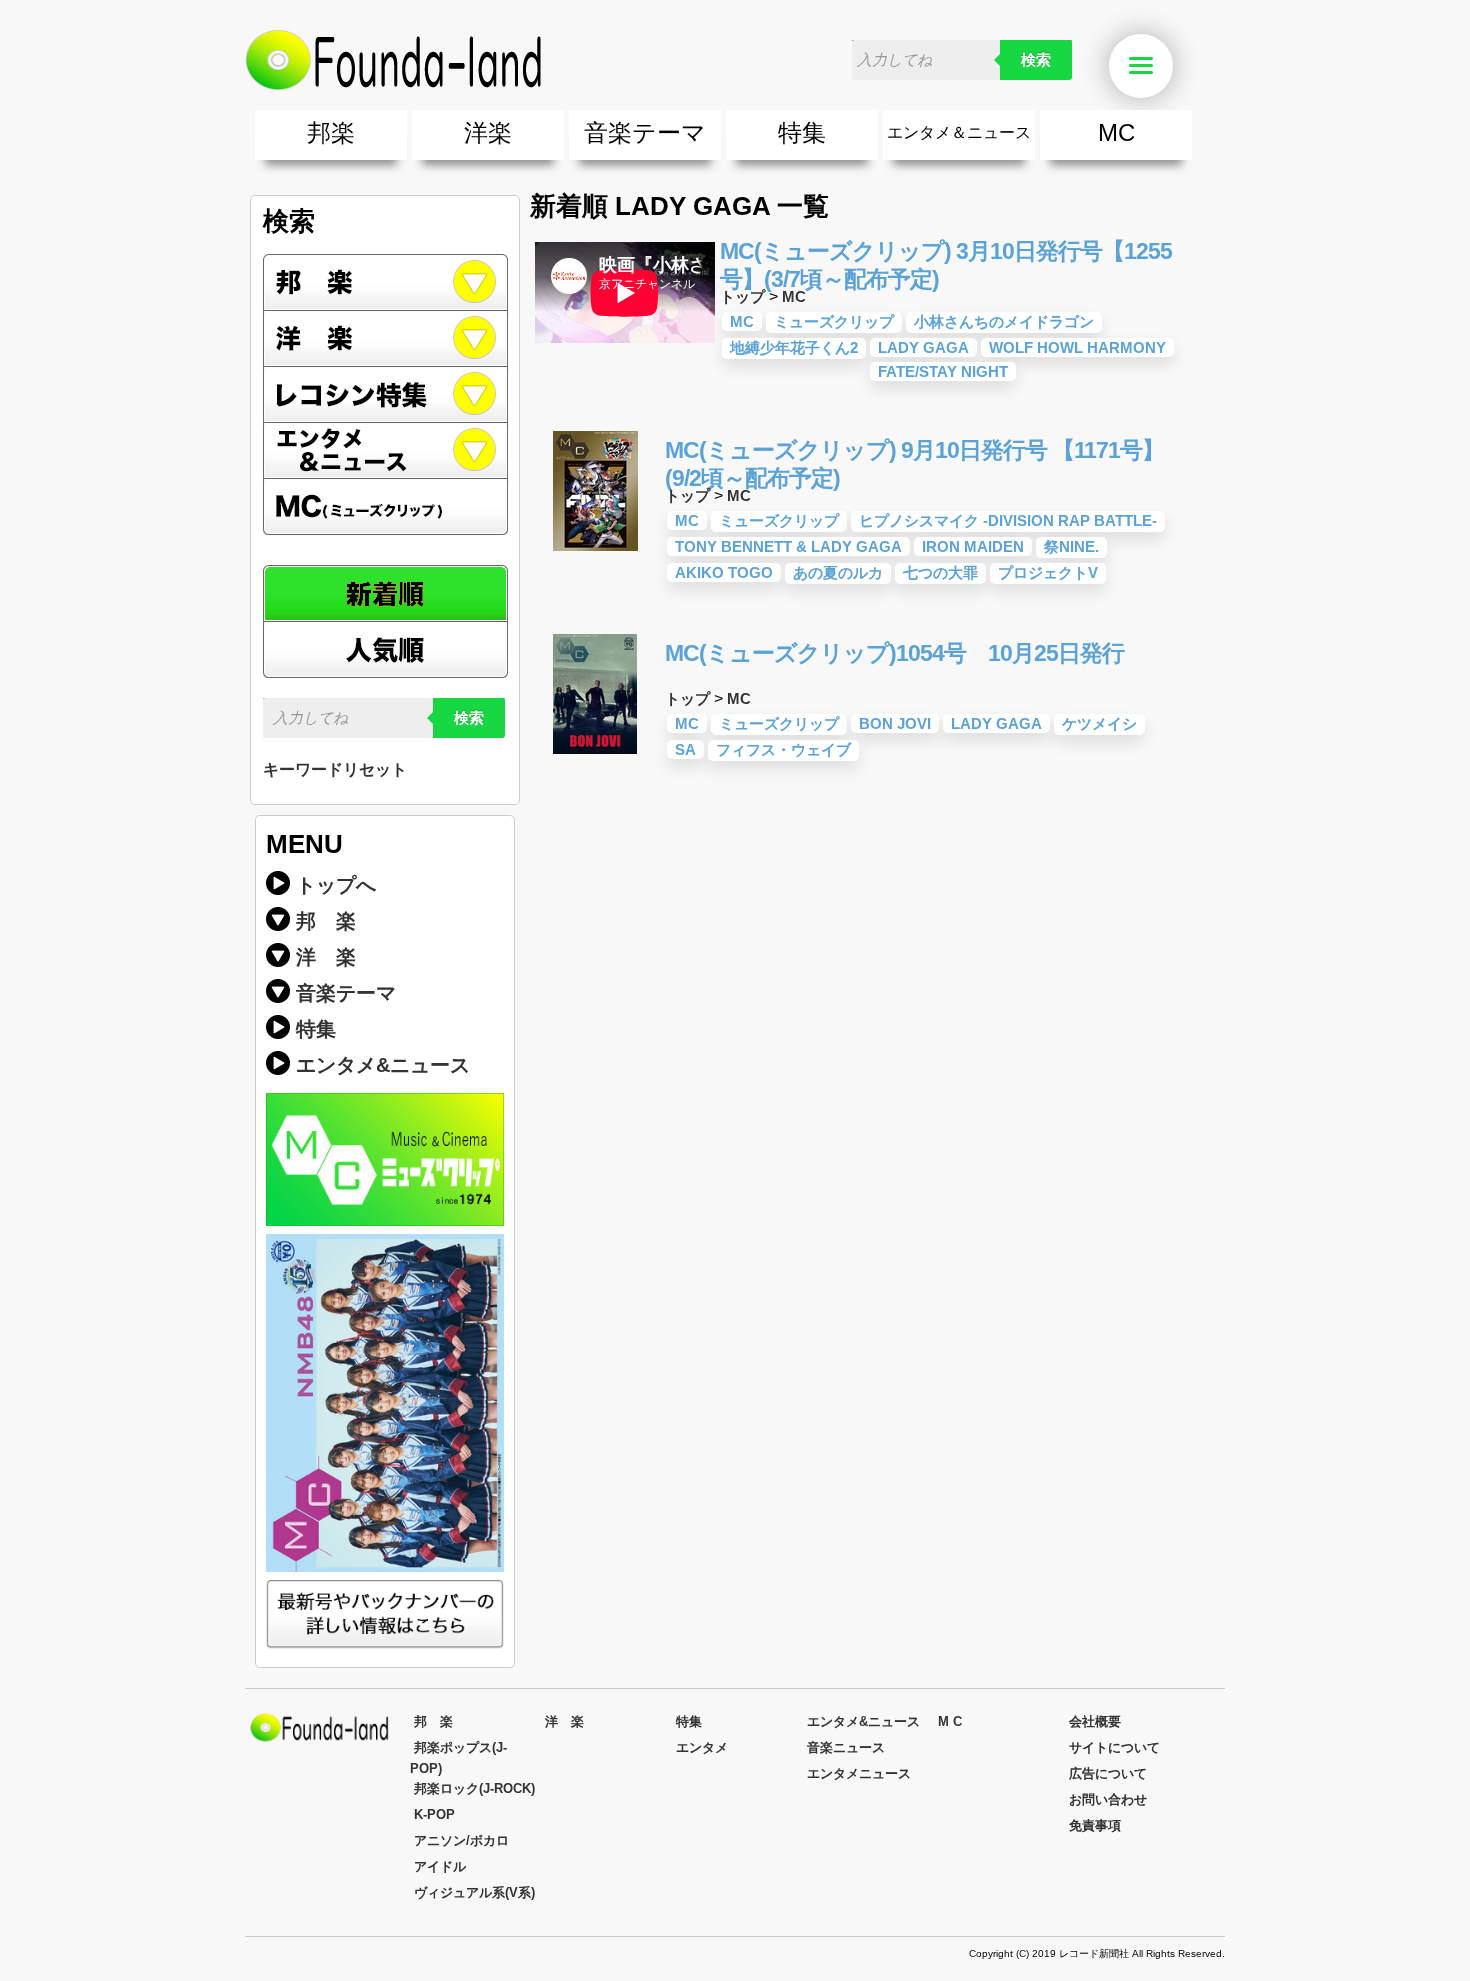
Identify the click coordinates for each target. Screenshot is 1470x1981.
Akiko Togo (724, 572)
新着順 (385, 593)
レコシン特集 (385, 395)
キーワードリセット (335, 769)
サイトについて (1114, 1747)
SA (685, 749)
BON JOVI (895, 723)
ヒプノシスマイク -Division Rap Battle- (1008, 520)
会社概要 (1095, 1721)
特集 (802, 132)
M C (950, 1721)
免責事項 (1095, 1825)
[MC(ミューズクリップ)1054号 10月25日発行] (595, 748)
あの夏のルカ (838, 572)
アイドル (440, 1866)
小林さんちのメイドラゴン (1004, 321)
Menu (1170, 66)
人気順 (385, 650)
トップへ (336, 885)
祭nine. (1071, 546)
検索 (1036, 60)
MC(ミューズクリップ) (385, 507)
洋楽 (488, 132)
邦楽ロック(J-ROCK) (474, 1788)
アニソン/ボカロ (461, 1840)
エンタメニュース (859, 1773)
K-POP (434, 1814)
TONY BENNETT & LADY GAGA (788, 546)
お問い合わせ (1108, 1799)
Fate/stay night (943, 371)
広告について (1108, 1773)
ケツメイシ (1099, 723)
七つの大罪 (940, 572)
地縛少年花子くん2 (794, 347)
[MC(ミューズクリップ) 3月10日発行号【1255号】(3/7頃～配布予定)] (625, 346)
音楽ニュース (846, 1747)
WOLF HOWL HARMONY (1077, 347)
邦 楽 (326, 921)
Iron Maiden (973, 546)
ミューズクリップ (834, 321)
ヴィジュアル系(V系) (474, 1892)
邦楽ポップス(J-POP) (458, 1758)
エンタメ (702, 1747)
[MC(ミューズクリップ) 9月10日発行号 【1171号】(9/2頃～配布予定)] (595, 545)
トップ (742, 296)
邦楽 (331, 132)
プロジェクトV (1048, 572)
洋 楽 (326, 957)
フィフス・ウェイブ (783, 749)
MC (1116, 132)
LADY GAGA (996, 723)
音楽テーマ (645, 132)
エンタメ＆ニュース (959, 132)
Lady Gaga (923, 347)
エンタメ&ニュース (385, 451)
